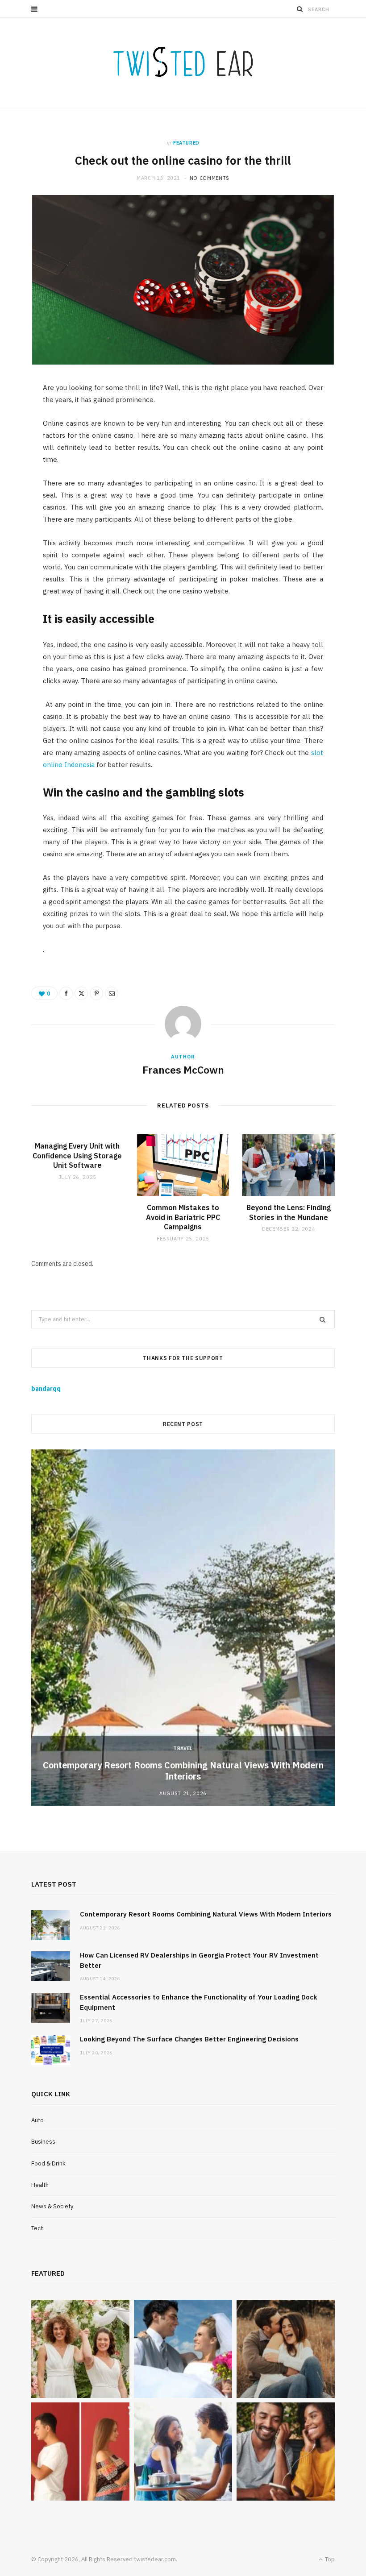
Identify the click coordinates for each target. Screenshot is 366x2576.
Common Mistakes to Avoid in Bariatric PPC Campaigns (183, 1217)
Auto (37, 2120)
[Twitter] (81, 993)
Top (329, 2559)
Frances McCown (183, 1070)
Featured (186, 143)
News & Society (52, 2206)
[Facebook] (66, 993)
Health (40, 2185)
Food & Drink (48, 2163)
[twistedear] (183, 64)
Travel (183, 1748)
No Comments (210, 178)
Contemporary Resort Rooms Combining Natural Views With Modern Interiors (183, 1771)
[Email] (112, 993)
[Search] (300, 9)
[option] (183, 1628)
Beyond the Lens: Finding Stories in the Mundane (289, 1212)
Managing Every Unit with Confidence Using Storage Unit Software (77, 1155)
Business (43, 2142)
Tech (37, 2228)
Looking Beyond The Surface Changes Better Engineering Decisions (189, 2039)
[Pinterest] (96, 993)
